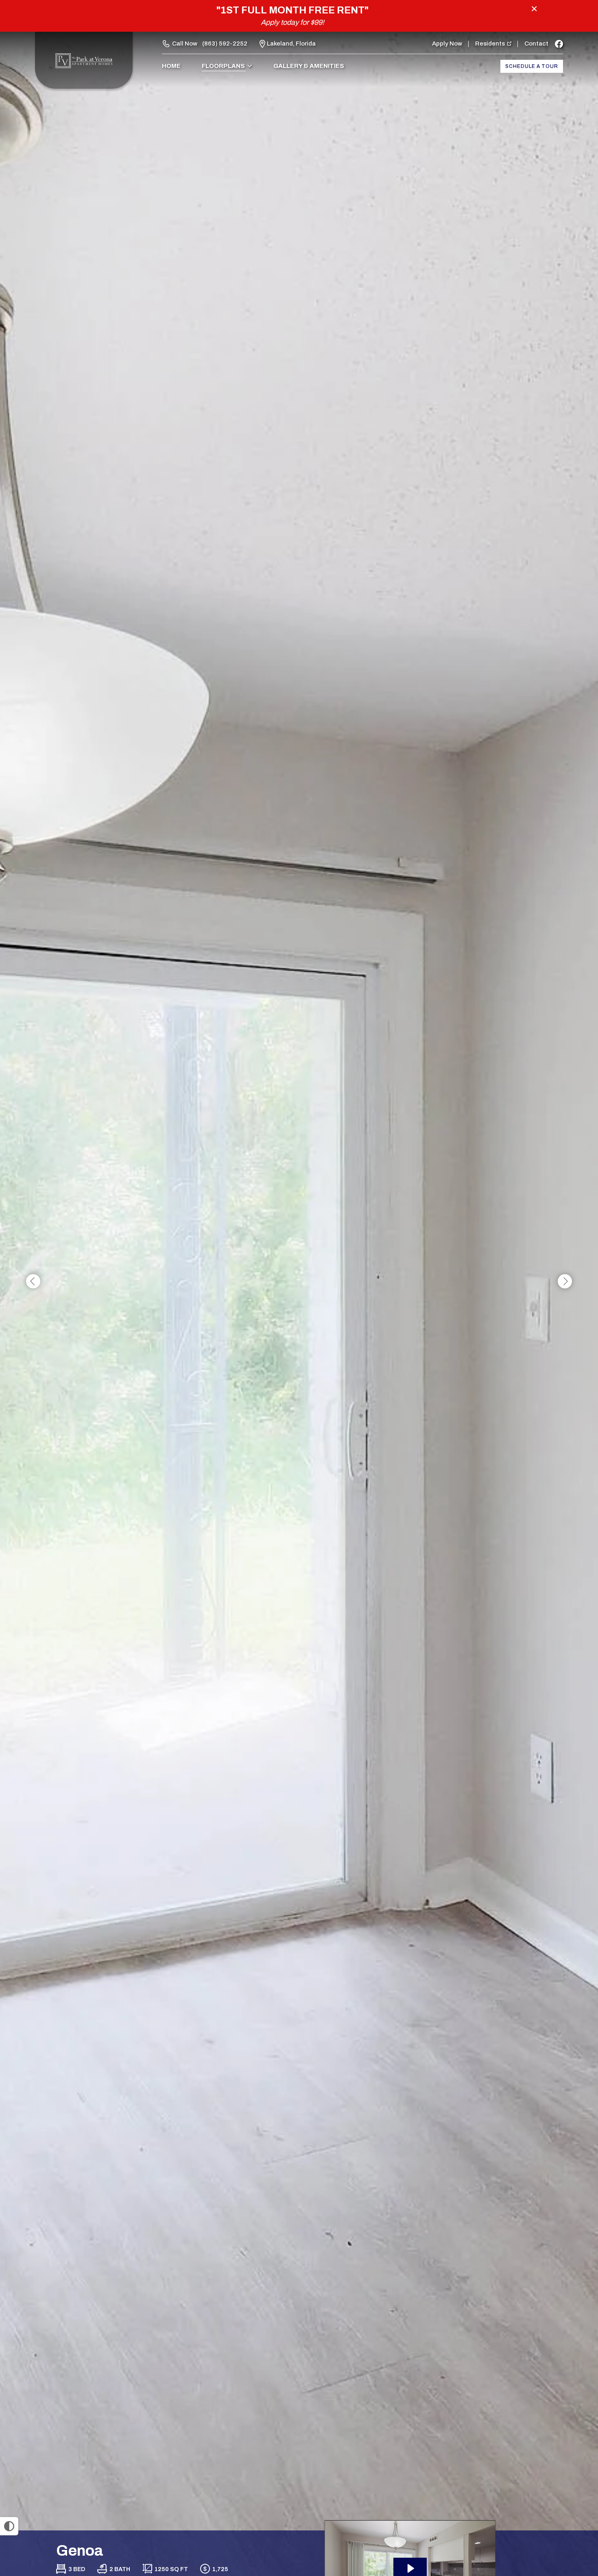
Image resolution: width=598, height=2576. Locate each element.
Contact (536, 44)
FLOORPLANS (223, 66)
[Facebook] (559, 44)
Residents (490, 44)
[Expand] (569, 2516)
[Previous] (33, 1282)
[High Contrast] (9, 2526)
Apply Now (447, 44)
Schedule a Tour (532, 66)
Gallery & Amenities (309, 66)
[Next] (565, 1282)
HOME (171, 66)
